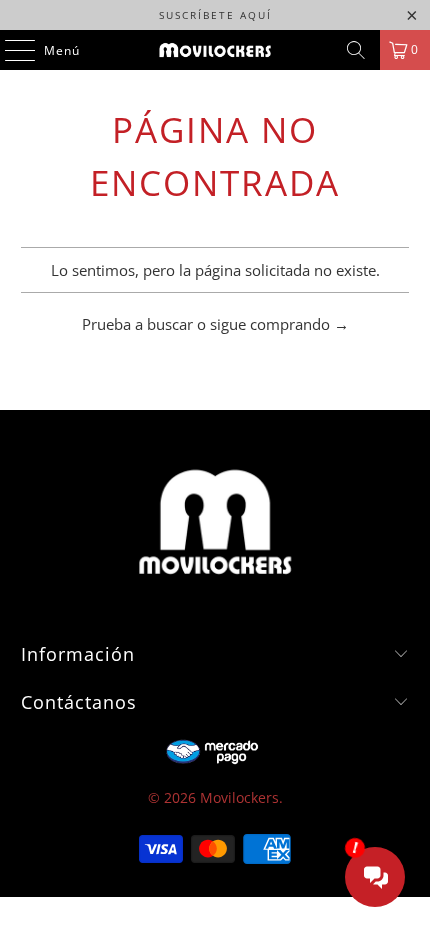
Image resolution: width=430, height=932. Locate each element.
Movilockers (239, 797)
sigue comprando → (279, 324)
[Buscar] (356, 50)
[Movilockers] (215, 50)
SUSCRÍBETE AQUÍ (215, 15)
